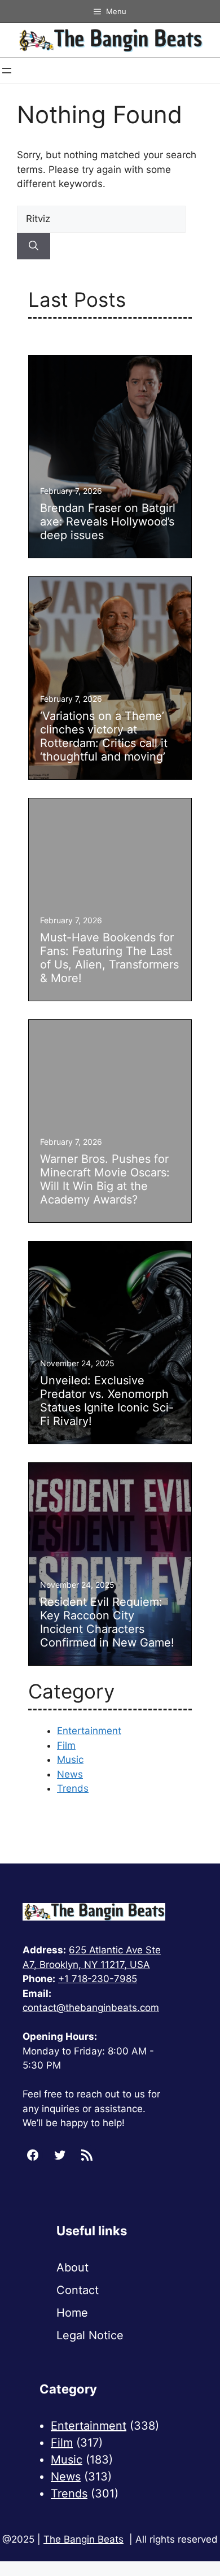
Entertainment (89, 1731)
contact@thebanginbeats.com (91, 2008)
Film (66, 1745)
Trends (73, 1788)
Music (70, 1760)
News (70, 1774)
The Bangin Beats (83, 2539)
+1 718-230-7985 (98, 1979)
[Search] (34, 246)
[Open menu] (7, 71)
